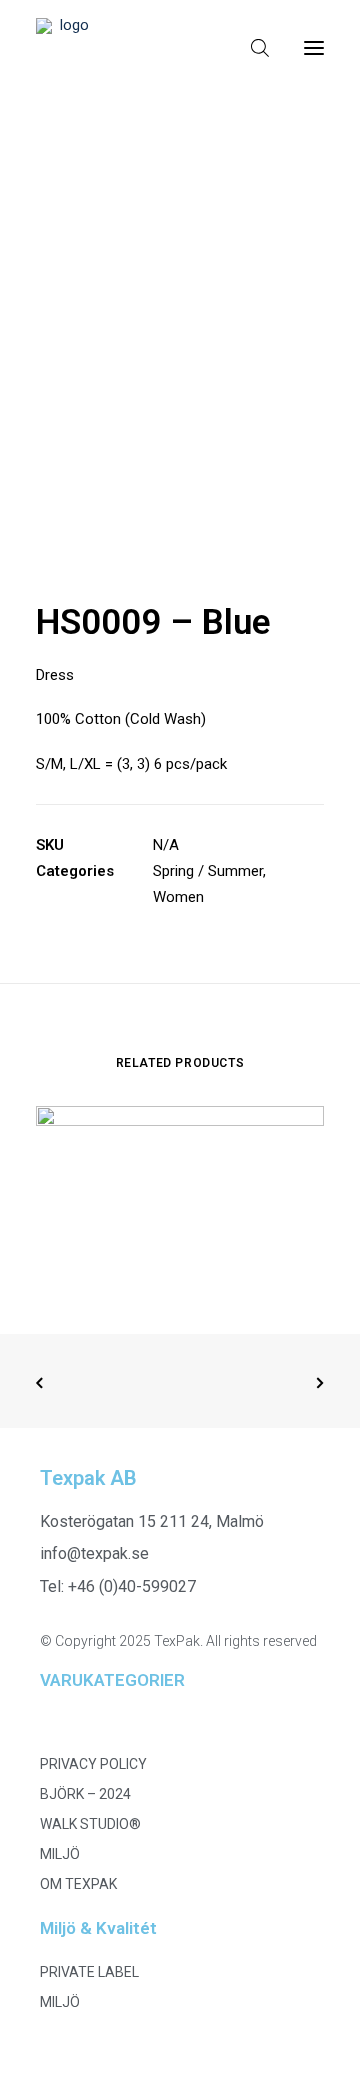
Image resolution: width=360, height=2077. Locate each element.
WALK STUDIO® (90, 1824)
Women (178, 897)
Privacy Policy (93, 1764)
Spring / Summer (208, 871)
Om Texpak (78, 1884)
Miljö (60, 1854)
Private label (89, 1972)
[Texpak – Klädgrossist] (66, 48)
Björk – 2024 (85, 1794)
